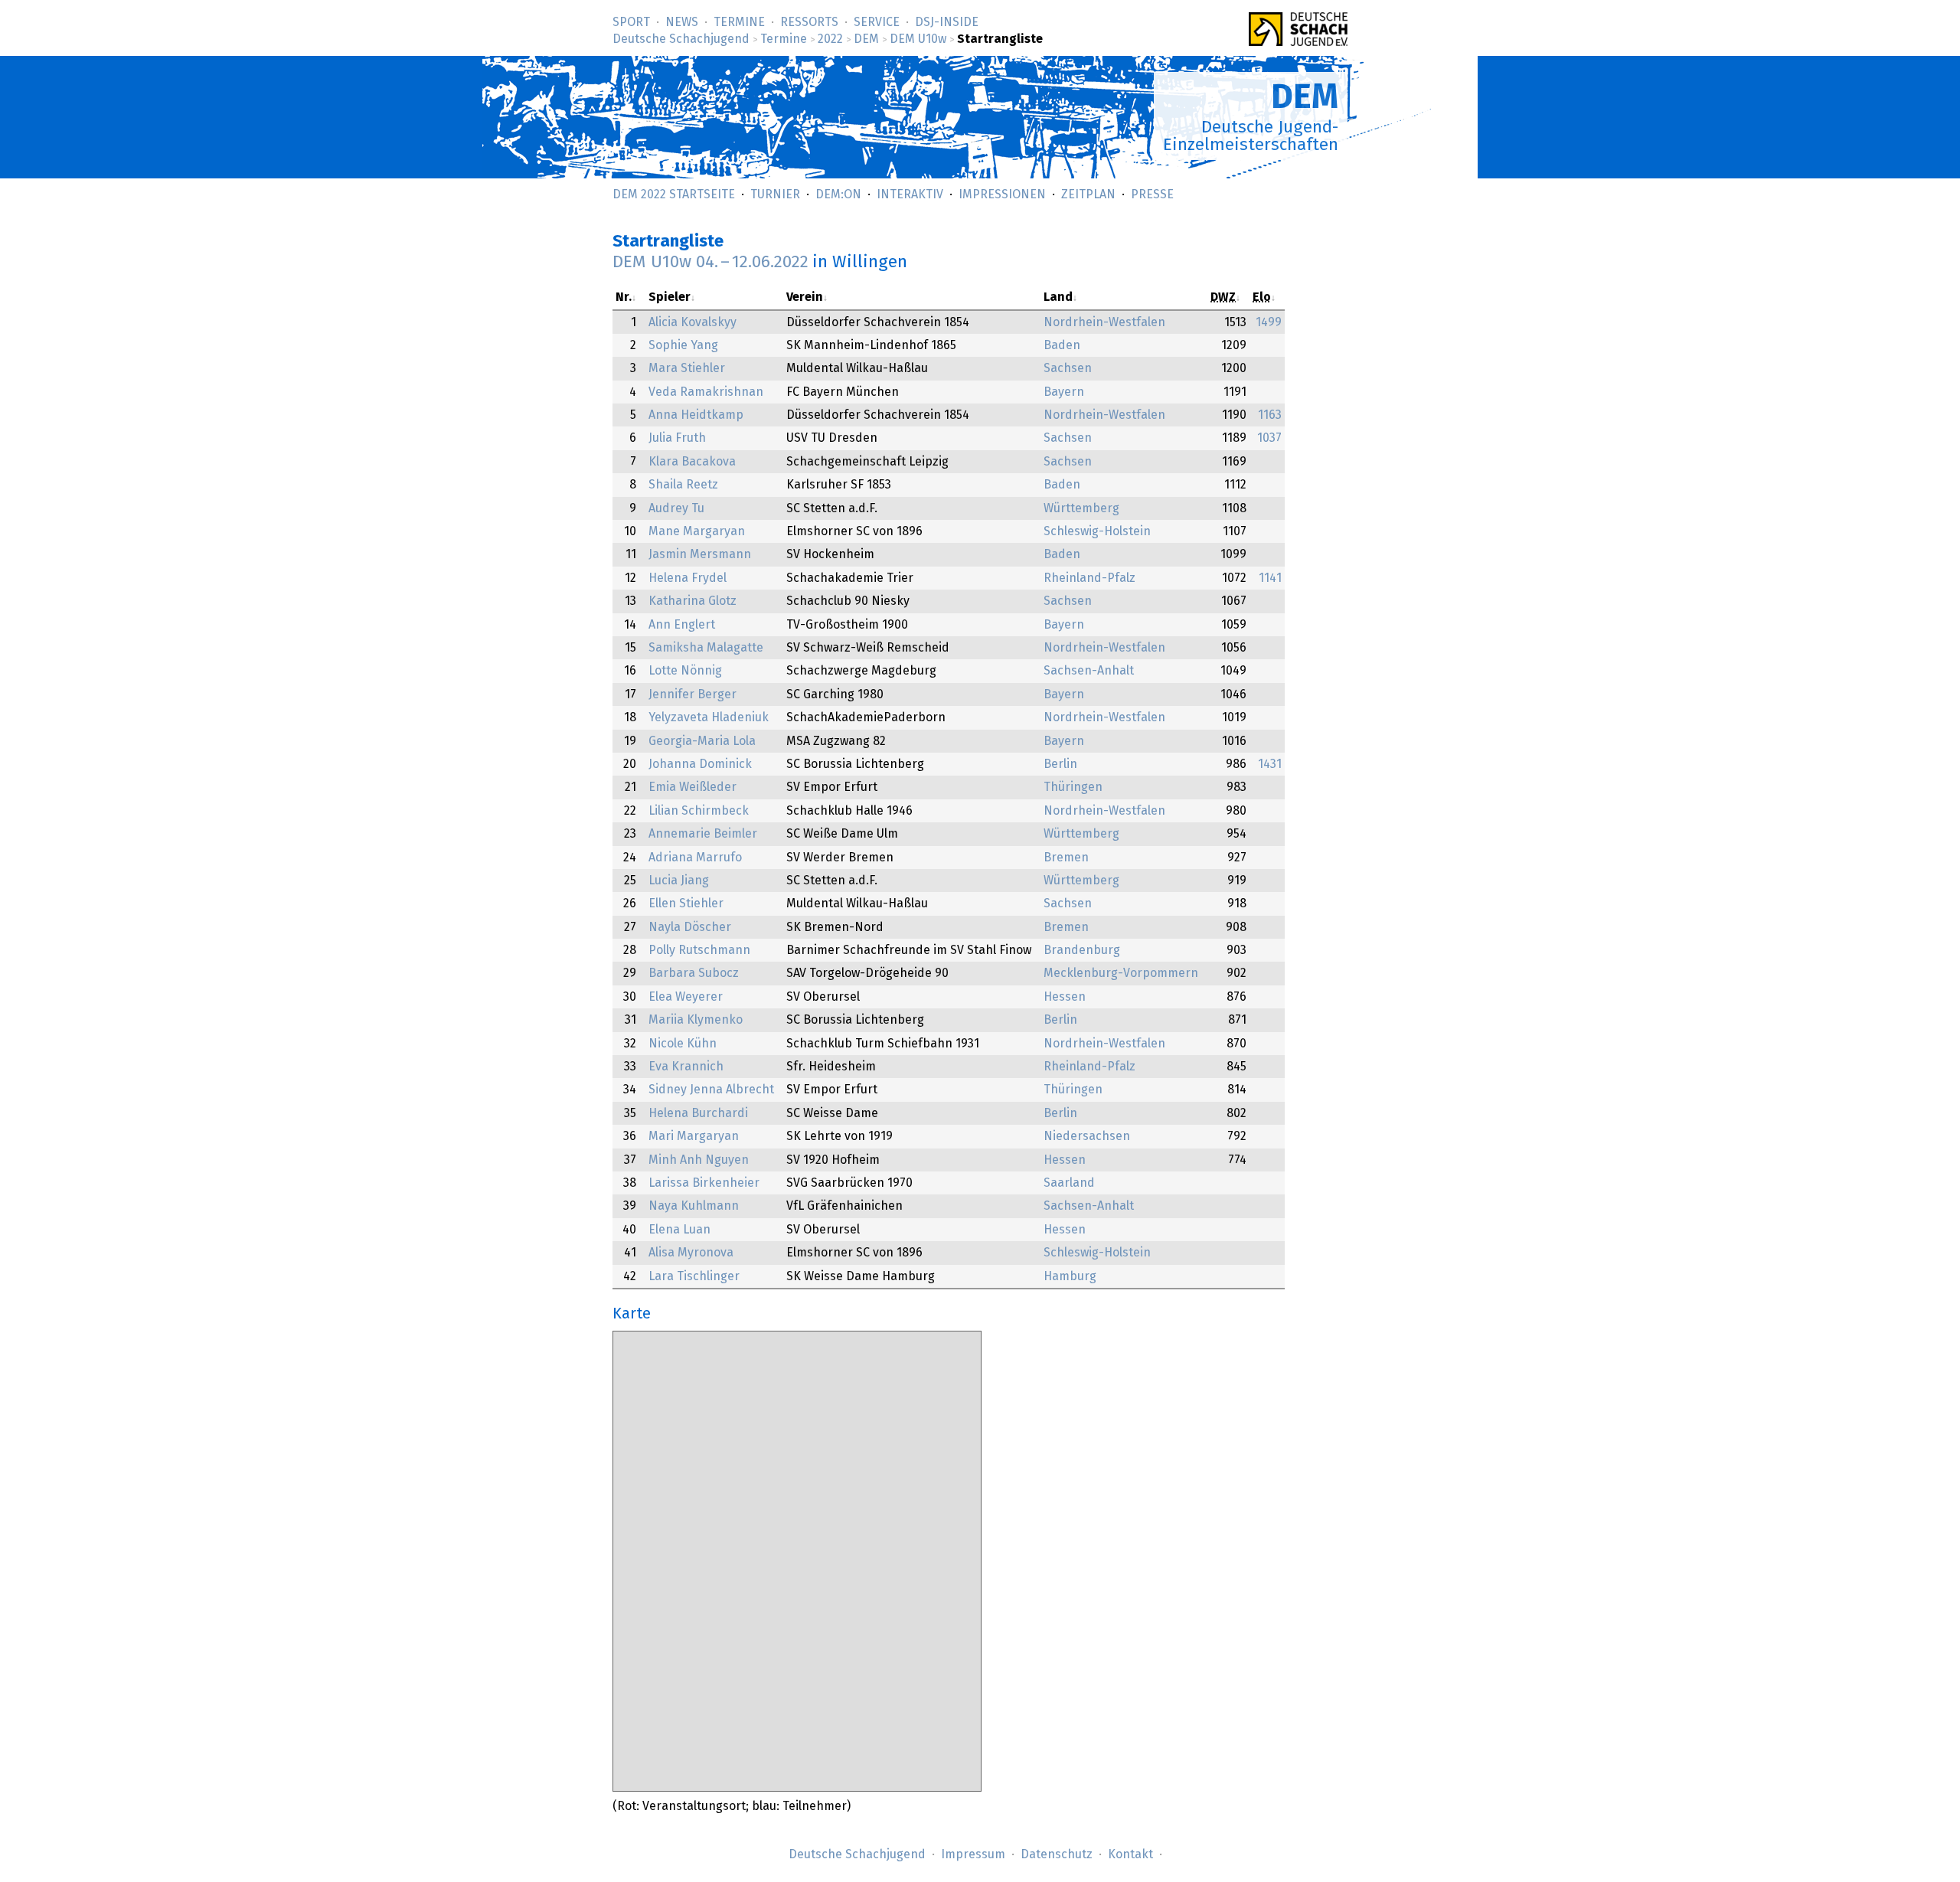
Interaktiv (910, 194)
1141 (1270, 578)
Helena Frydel (688, 578)
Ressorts (809, 22)
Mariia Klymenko (696, 1020)
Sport (631, 22)
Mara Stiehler (687, 368)
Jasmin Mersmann (700, 554)
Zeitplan (1088, 194)
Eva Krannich (686, 1067)
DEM (866, 39)
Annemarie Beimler (703, 834)
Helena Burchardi (698, 1113)
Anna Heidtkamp (696, 415)
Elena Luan (679, 1230)
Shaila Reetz (683, 485)
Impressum (973, 1854)
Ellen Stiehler (686, 903)
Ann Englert (682, 625)
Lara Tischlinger (694, 1276)
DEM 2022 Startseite (674, 194)
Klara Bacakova (692, 462)
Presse (1152, 194)
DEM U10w (918, 39)
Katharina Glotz (693, 601)
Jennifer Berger (693, 694)
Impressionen (1002, 194)
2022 (830, 39)
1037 (1269, 438)
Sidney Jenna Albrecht (711, 1090)
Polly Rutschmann (699, 950)
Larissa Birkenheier (704, 1183)
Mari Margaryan (694, 1136)
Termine (739, 22)
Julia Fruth (677, 438)
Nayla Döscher (690, 927)
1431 (1270, 764)
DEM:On (838, 194)
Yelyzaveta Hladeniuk (709, 717)
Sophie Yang (683, 345)
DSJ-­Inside (947, 22)
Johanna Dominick (700, 764)
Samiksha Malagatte (706, 648)
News (682, 22)
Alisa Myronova (691, 1253)
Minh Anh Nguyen (699, 1160)
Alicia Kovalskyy (693, 322)
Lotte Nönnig (685, 671)
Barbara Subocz (694, 973)
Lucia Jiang (679, 881)
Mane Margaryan (697, 531)
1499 (1269, 322)
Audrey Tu (676, 508)
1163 (1270, 415)
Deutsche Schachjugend (681, 39)
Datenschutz (1057, 1854)
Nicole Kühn (683, 1044)
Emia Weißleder (693, 787)
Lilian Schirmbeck (699, 811)
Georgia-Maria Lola (702, 741)
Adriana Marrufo (695, 858)
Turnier (775, 194)
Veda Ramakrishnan (706, 392)
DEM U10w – (710, 262)
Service (877, 22)
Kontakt (1130, 1854)
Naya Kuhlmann (694, 1206)
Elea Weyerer (686, 997)
